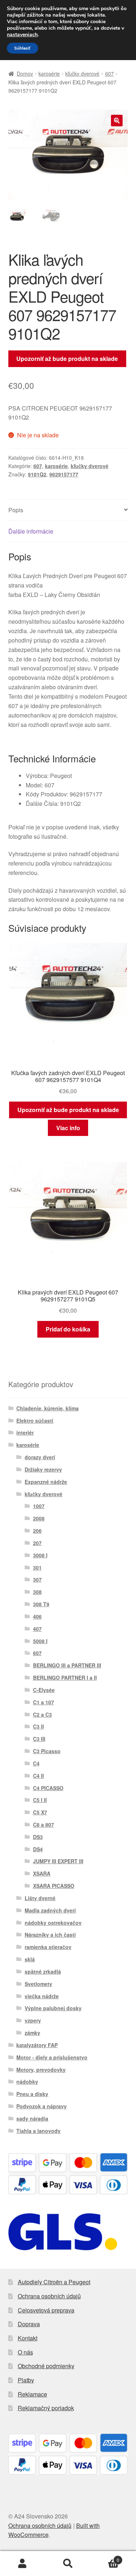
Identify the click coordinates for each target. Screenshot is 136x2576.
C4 (36, 1763)
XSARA (42, 1873)
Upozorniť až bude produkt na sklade (67, 359)
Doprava (29, 2324)
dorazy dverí (40, 1457)
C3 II (38, 1726)
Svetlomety (38, 1984)
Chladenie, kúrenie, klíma (48, 1408)
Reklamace (32, 2394)
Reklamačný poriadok (46, 2408)
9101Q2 (37, 474)
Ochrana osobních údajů (49, 2296)
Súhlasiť (22, 48)
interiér (25, 1432)
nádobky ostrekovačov (53, 1923)
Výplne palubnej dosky (53, 2008)
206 (37, 1531)
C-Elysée (44, 1690)
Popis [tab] (16, 510)
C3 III (39, 1739)
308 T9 (41, 1604)
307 (37, 1579)
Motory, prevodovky (41, 2070)
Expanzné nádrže (46, 1482)
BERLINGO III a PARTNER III (67, 1665)
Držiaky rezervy (43, 1469)
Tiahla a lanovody (38, 2131)
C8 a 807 (44, 1824)
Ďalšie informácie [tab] (31, 531)
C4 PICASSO (48, 1788)
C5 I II (40, 1800)
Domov (25, 73)
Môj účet (23, 2564)
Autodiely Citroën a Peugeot (54, 2282)
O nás (25, 2352)
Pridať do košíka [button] (68, 1329)
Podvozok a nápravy (42, 2106)
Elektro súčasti (35, 1420)
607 (110, 73)
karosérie (49, 73)
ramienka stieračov (48, 1947)
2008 (39, 1518)
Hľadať (68, 2564)
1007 (39, 1506)
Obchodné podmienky (46, 2366)
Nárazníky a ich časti (50, 1935)
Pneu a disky (32, 2094)
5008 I (40, 1641)
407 (37, 1629)
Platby (26, 2380)
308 (37, 1592)
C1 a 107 (44, 1702)
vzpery (33, 2020)
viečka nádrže (42, 1996)
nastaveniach (22, 35)
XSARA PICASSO (54, 1886)
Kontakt (28, 2338)
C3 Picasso (47, 1751)
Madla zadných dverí (50, 1910)
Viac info (68, 1128)
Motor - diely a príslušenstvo (52, 2057)
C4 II (38, 1776)
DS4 (38, 1849)
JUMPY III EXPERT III (58, 1861)
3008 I (40, 1555)
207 (37, 1543)
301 (37, 1567)
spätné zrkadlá (43, 1971)
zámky (32, 2033)
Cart (105, 2557)
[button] (117, 121)
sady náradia (32, 2118)
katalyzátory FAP (37, 2045)
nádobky (27, 2082)
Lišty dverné (40, 1898)
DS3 (38, 1837)
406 (37, 1616)
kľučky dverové (82, 73)
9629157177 (64, 474)
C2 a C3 (42, 1714)
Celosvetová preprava (46, 2310)
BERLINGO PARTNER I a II (65, 1678)
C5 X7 (40, 1812)
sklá (30, 1959)
